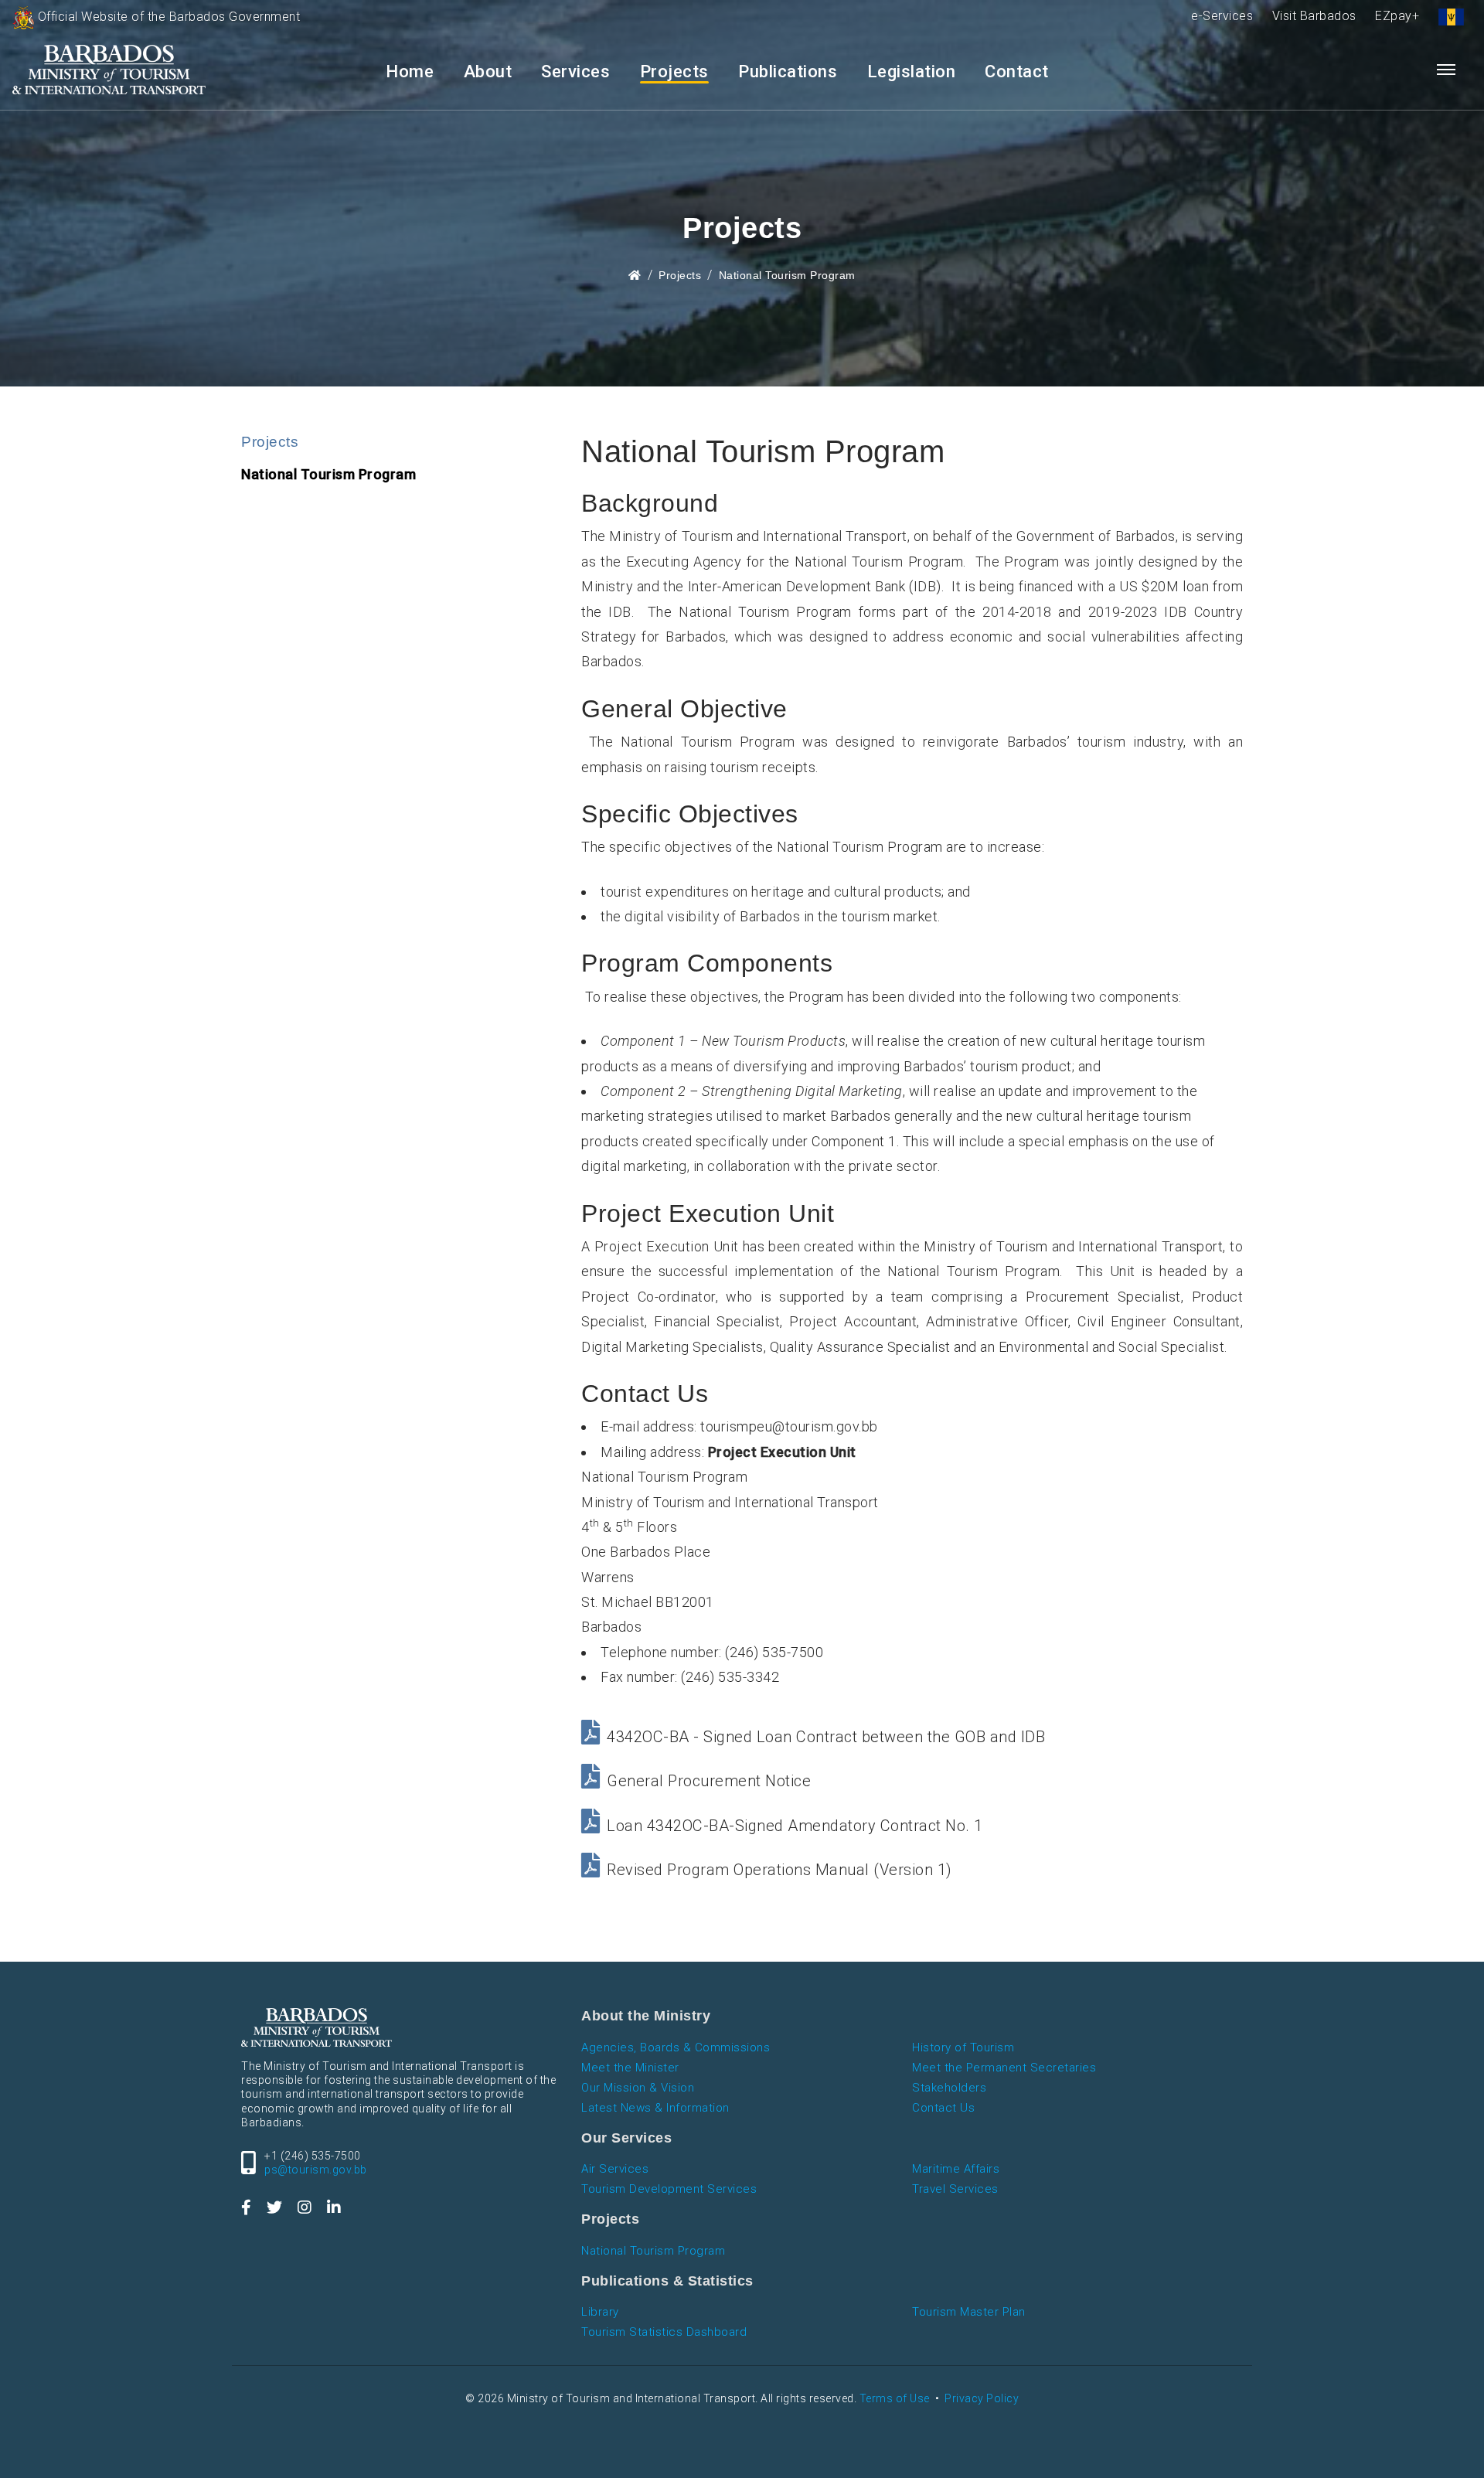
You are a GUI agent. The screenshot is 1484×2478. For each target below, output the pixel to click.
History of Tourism (963, 2047)
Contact (1017, 71)
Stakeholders (949, 2088)
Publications (788, 71)
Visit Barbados (1314, 16)
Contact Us (943, 2108)
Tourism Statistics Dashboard (664, 2332)
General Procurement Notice (709, 1781)
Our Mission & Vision (638, 2088)
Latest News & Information (655, 2108)
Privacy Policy (982, 2398)
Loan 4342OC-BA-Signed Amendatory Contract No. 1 (795, 1826)
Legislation (912, 71)
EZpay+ (1397, 16)
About (488, 71)
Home (410, 71)
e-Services (1222, 16)
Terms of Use (895, 2398)
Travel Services (955, 2189)
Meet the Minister (630, 2068)
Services (575, 71)
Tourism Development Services (669, 2189)
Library (600, 2312)
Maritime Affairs (956, 2169)
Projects (674, 71)
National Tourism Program (787, 275)
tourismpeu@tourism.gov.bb (789, 1426)
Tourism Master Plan (969, 2312)
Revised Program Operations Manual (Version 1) (779, 1870)
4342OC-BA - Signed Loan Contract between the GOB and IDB (826, 1737)
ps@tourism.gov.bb (316, 2170)
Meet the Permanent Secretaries (1004, 2068)
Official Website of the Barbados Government (167, 17)
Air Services (615, 2169)
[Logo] (109, 70)
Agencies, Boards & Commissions (676, 2047)
